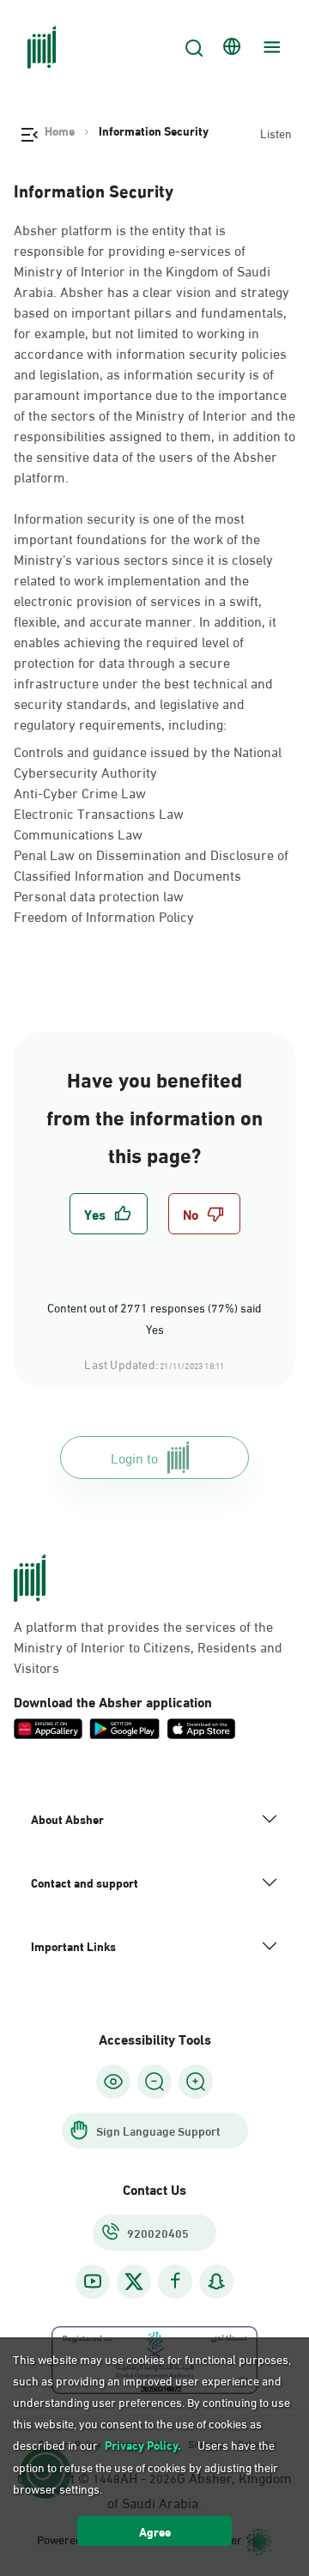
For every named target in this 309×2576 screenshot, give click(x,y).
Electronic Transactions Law (99, 812)
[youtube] (93, 2281)
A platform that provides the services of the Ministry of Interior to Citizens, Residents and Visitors (148, 1646)
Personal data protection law (99, 895)
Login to (134, 1457)
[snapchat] (216, 2281)
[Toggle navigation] (270, 47)
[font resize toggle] (154, 2082)
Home (60, 130)
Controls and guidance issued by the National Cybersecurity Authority (148, 761)
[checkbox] (109, 1214)
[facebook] (175, 2281)
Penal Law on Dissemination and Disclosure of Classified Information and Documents (151, 864)
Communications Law (78, 833)
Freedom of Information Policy (104, 915)
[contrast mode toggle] (113, 2082)
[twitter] (134, 2282)
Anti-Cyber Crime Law (80, 792)
